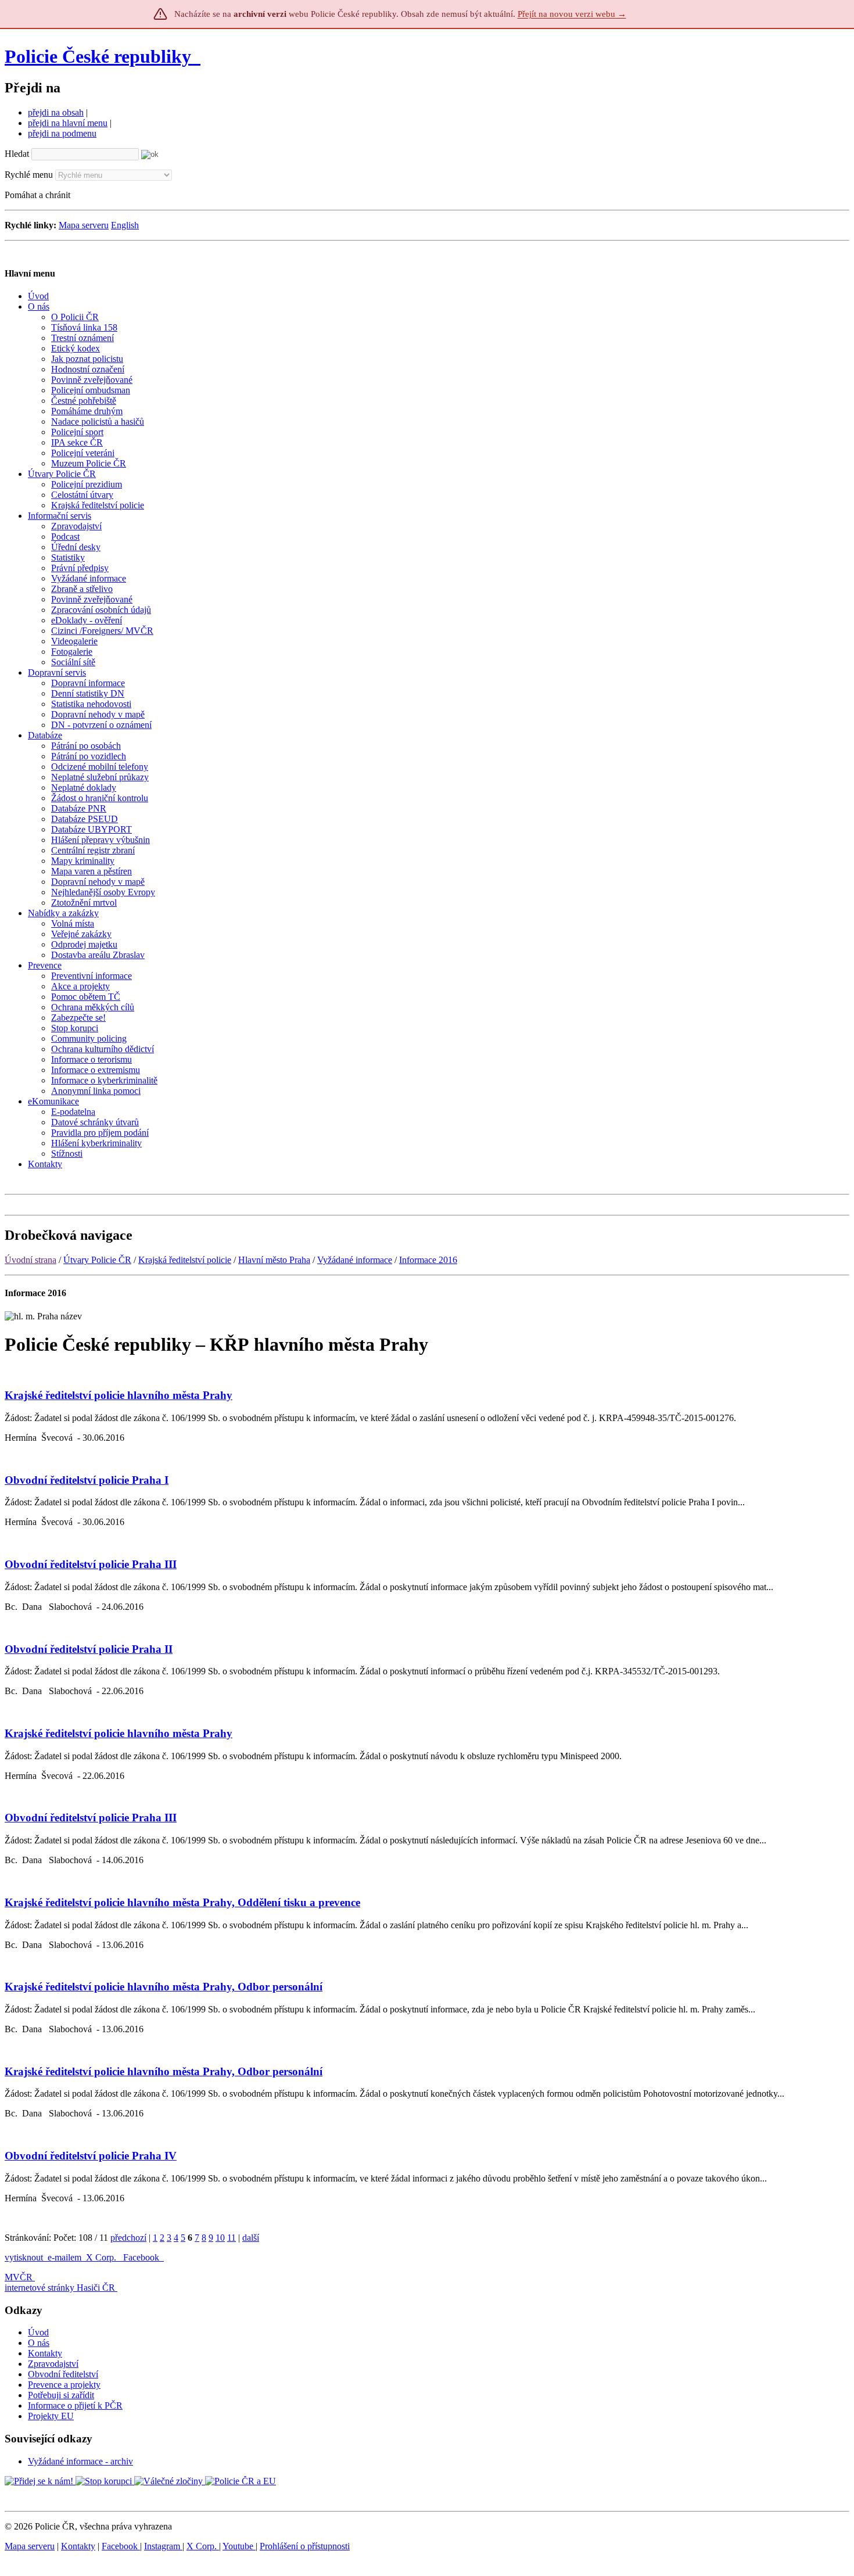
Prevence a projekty (64, 2385)
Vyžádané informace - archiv (80, 2461)
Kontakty (45, 2353)
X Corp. (102, 2257)
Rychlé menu (29, 175)
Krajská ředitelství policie (185, 1260)
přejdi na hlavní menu (68, 123)
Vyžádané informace (355, 1260)
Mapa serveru (84, 225)
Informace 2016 (428, 1260)
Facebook (142, 2257)
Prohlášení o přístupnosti (305, 2546)
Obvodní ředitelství (63, 2374)
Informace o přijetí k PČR (75, 2405)
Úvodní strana (31, 1260)
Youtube (239, 2546)
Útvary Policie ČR (97, 1260)
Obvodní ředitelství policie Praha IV (91, 2156)
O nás (39, 2343)
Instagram (163, 2546)
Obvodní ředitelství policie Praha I (87, 1480)
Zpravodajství (53, 2364)
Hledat (17, 154)
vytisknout (24, 2257)
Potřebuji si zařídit (61, 2395)
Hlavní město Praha (274, 1260)
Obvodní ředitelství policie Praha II (89, 1649)
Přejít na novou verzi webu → (572, 14)
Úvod (38, 2332)
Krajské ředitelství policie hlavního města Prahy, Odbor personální (164, 1987)
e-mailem (64, 2257)
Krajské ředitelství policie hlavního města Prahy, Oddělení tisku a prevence (182, 1902)
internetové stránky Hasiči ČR (60, 2288)
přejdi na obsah (56, 112)
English (125, 225)
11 (232, 2238)
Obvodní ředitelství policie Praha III (91, 1564)
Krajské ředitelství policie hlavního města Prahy (119, 1395)
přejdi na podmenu (62, 133)
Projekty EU (51, 2416)
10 (220, 2238)
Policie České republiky (98, 56)
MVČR (19, 2277)
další (251, 2238)
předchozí (128, 2238)
